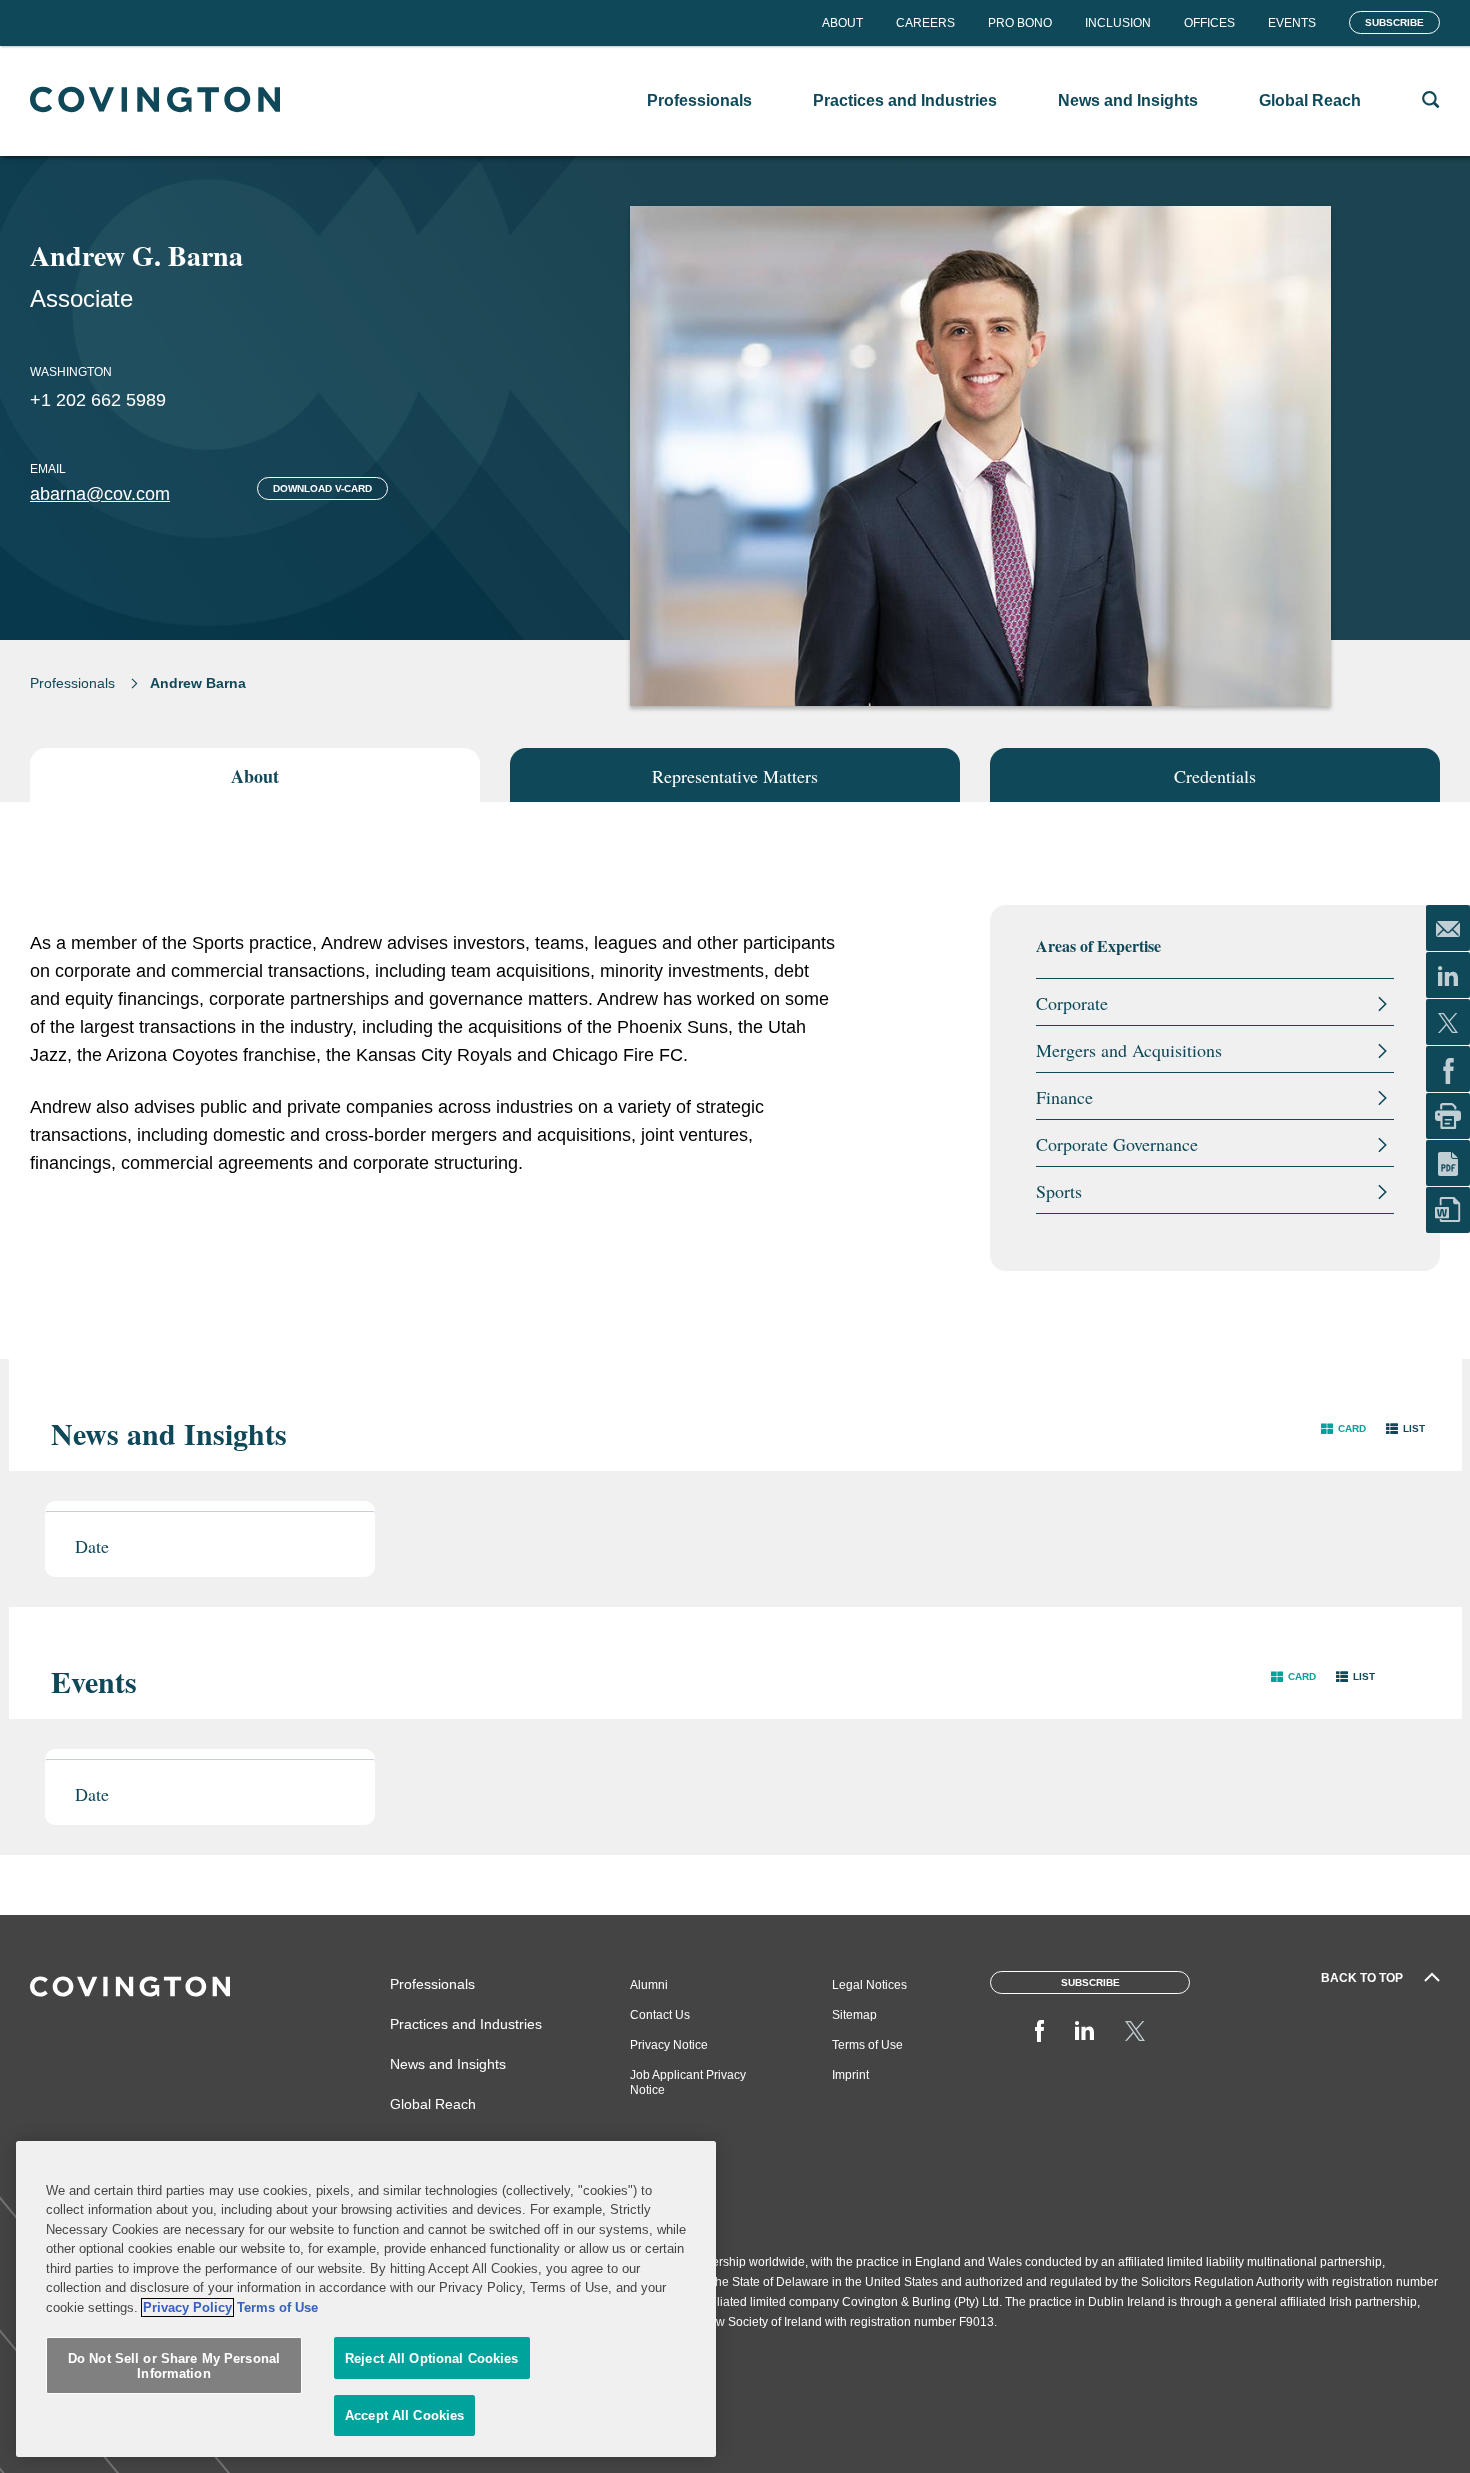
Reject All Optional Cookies (432, 2358)
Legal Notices (869, 1985)
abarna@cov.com (100, 494)
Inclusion (1118, 23)
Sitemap (854, 2015)
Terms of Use (867, 2045)
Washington (71, 372)
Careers (925, 23)
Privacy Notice (669, 2045)
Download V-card (322, 488)
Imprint (850, 2075)
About (842, 23)
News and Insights (448, 2064)
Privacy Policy (187, 2307)
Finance (1064, 1097)
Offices (1209, 23)
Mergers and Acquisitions (1129, 1050)
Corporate (1072, 1003)
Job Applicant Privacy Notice (688, 2082)
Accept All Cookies (404, 2415)
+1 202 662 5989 (98, 400)
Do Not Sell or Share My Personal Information (174, 2366)
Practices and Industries (466, 2024)
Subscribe (1394, 22)
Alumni (649, 1985)
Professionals (72, 683)
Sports (1059, 1191)
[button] (1343, 1428)
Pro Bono (1020, 23)
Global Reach (433, 2104)
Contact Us (660, 2015)
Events (1292, 23)
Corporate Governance (1117, 1144)
